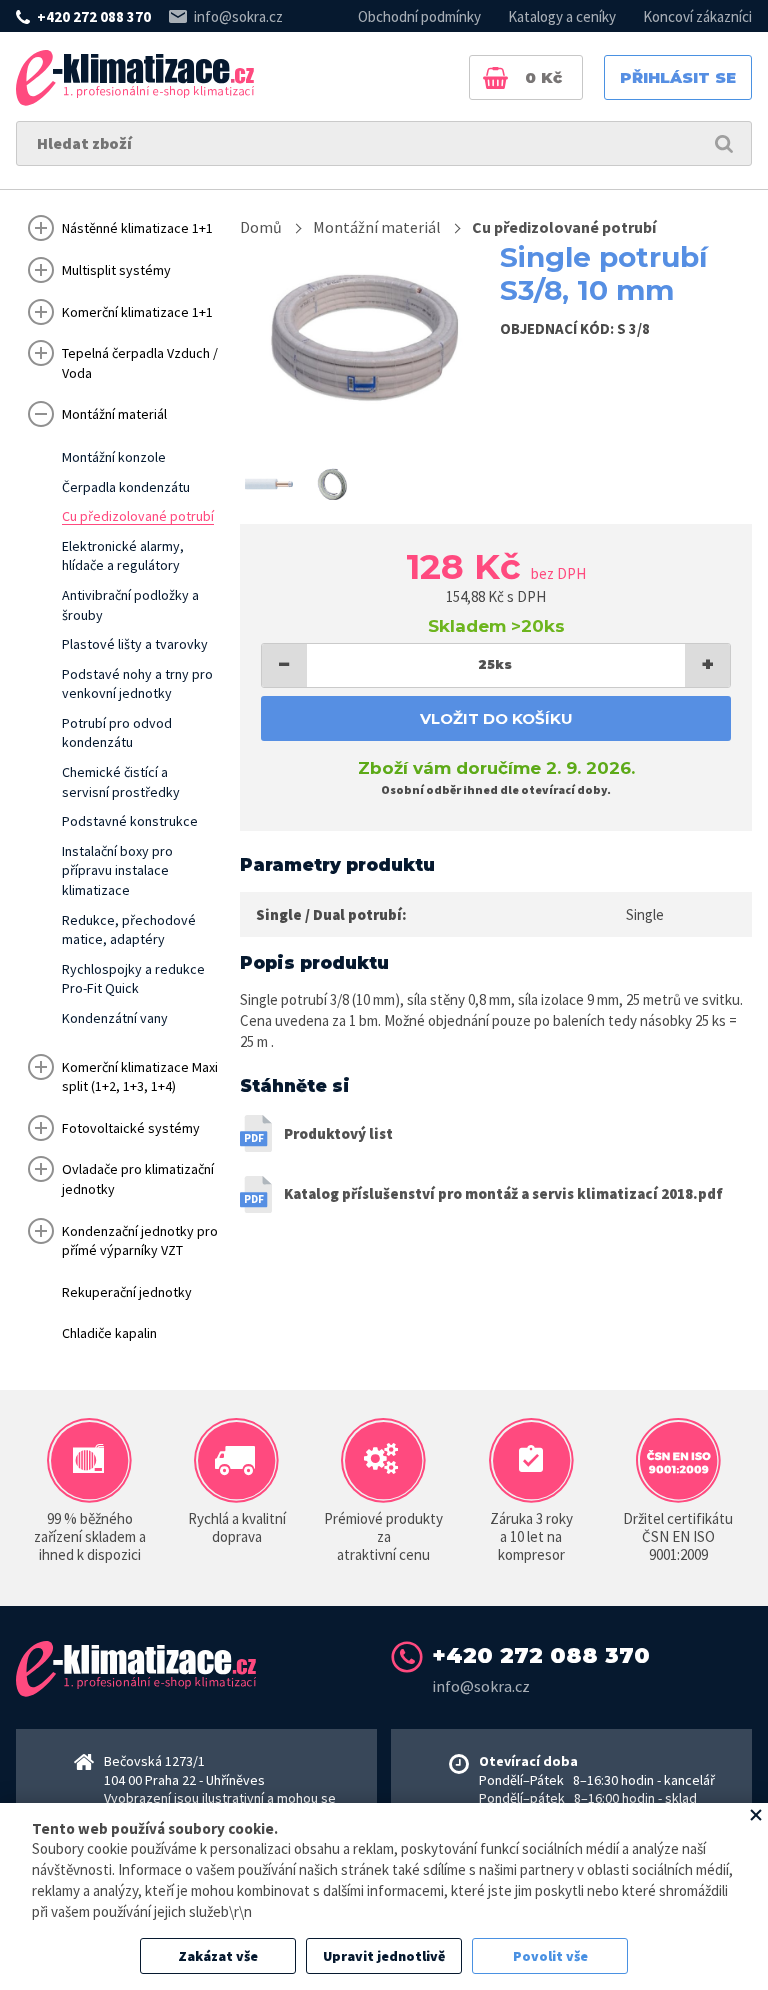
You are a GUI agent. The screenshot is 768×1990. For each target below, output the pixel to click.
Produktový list (338, 1133)
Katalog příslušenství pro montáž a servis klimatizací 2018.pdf (503, 1193)
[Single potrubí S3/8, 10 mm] (363, 339)
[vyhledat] (724, 143)
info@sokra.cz (238, 16)
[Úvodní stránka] (135, 78)
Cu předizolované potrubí (564, 227)
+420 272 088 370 (94, 16)
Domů (261, 227)
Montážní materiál (377, 227)
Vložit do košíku (496, 718)
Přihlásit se (678, 77)
